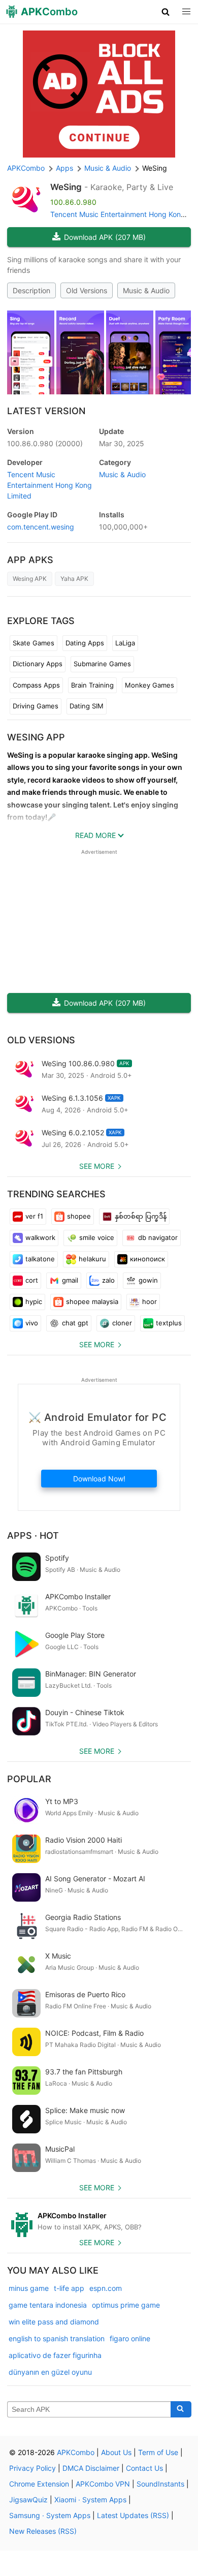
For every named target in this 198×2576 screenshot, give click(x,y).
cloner (122, 1323)
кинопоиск (147, 1259)
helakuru (92, 1259)
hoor (150, 1301)
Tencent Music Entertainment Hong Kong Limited (49, 485)
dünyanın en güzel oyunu (50, 2372)
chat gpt (75, 1323)
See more (97, 1166)
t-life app (69, 2288)
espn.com (106, 2288)
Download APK (105, 237)
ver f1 (34, 1216)
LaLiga (125, 643)
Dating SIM (87, 706)
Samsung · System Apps (50, 2515)
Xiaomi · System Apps (90, 2500)
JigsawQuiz (28, 2500)
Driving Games (36, 706)
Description (31, 290)
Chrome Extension (39, 2484)
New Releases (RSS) (43, 2531)
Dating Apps (85, 643)
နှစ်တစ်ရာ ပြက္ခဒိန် (141, 1216)
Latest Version (46, 411)
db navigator (158, 1237)
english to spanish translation (57, 2338)
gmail (70, 1280)
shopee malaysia (92, 1301)
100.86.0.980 (45, 443)
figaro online (130, 2338)
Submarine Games (102, 664)
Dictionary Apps (38, 664)
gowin (148, 1280)
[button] (166, 12)
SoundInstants (160, 2484)
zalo (108, 1280)
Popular (29, 1779)
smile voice (97, 1237)
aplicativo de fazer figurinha (55, 2355)
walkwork (40, 1237)
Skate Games (34, 643)
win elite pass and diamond (54, 2322)
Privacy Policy (32, 2468)
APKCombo (26, 168)
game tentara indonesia (48, 2305)
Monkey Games (150, 685)
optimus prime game (126, 2305)
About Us (116, 2452)
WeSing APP (36, 737)
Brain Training (92, 685)
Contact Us (144, 2468)
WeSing (66, 187)
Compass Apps (36, 685)
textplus (169, 1323)
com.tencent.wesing (41, 527)
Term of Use (158, 2452)
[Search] (181, 2409)
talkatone (40, 1259)
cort (32, 1280)
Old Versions (87, 290)
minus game (29, 2288)
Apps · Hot (33, 1535)
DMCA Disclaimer (91, 2468)
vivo (32, 1323)
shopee (79, 1216)
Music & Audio (146, 290)
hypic (34, 1301)
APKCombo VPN (103, 2484)
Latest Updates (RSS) (133, 2515)
